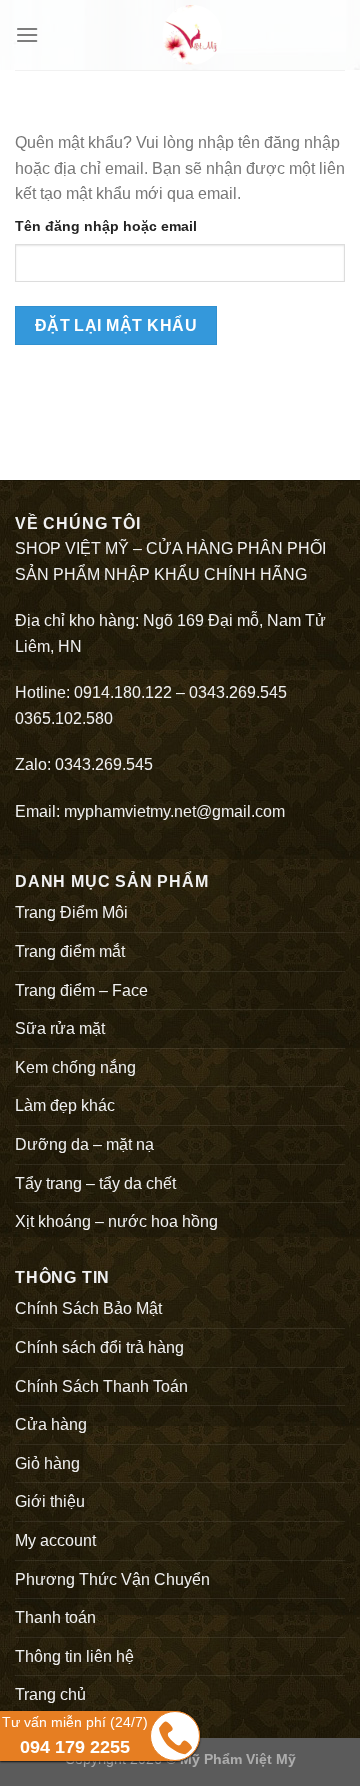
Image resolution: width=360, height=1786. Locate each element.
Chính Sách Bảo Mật (88, 1308)
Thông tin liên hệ (74, 1656)
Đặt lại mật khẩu (116, 325)
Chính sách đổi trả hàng (99, 1347)
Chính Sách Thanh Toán (101, 1386)
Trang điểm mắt (70, 951)
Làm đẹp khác (65, 1105)
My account (55, 1540)
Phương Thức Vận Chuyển (112, 1579)
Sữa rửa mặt (60, 1028)
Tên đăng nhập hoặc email (106, 226)
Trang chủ (50, 1694)
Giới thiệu (50, 1501)
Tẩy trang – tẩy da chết (95, 1183)
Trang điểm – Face (81, 990)
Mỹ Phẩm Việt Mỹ (238, 1759)
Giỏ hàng (47, 1463)
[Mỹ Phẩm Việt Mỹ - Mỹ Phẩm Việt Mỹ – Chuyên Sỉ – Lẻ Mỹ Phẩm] (192, 35)
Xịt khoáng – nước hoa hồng (116, 1221)
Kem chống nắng (75, 1067)
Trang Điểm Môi (71, 912)
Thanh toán (55, 1617)
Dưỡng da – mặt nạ (84, 1144)
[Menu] (27, 34)
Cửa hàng (51, 1424)
